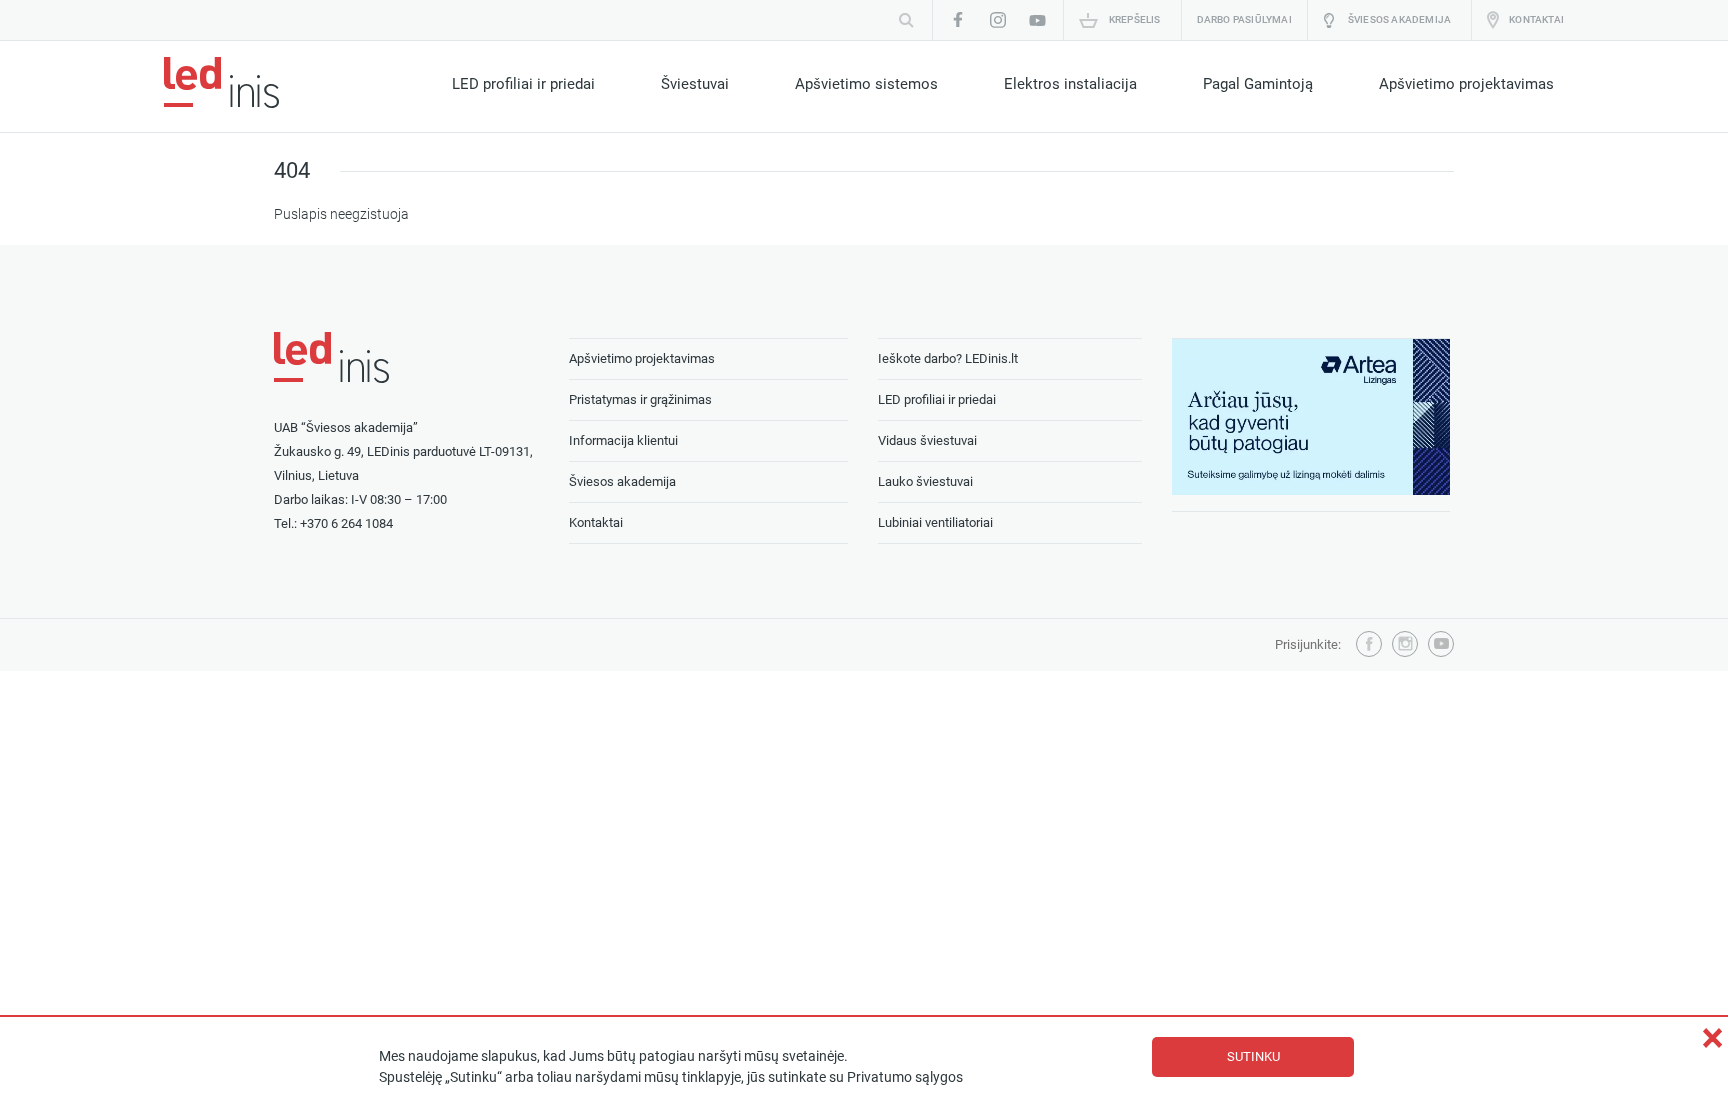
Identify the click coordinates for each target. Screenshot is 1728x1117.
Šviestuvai (695, 84)
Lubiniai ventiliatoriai (935, 522)
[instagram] (998, 20)
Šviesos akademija (1399, 19)
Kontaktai (1536, 19)
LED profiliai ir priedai (523, 84)
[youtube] (1038, 20)
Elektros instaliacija (1070, 84)
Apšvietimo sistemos (866, 84)
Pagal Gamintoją (1258, 84)
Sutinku (1253, 1056)
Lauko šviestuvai (925, 481)
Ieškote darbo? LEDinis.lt (948, 358)
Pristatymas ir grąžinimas (640, 399)
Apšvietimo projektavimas (1466, 84)
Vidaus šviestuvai (927, 440)
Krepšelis (1135, 19)
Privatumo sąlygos (905, 1077)
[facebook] (958, 20)
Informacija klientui (623, 440)
